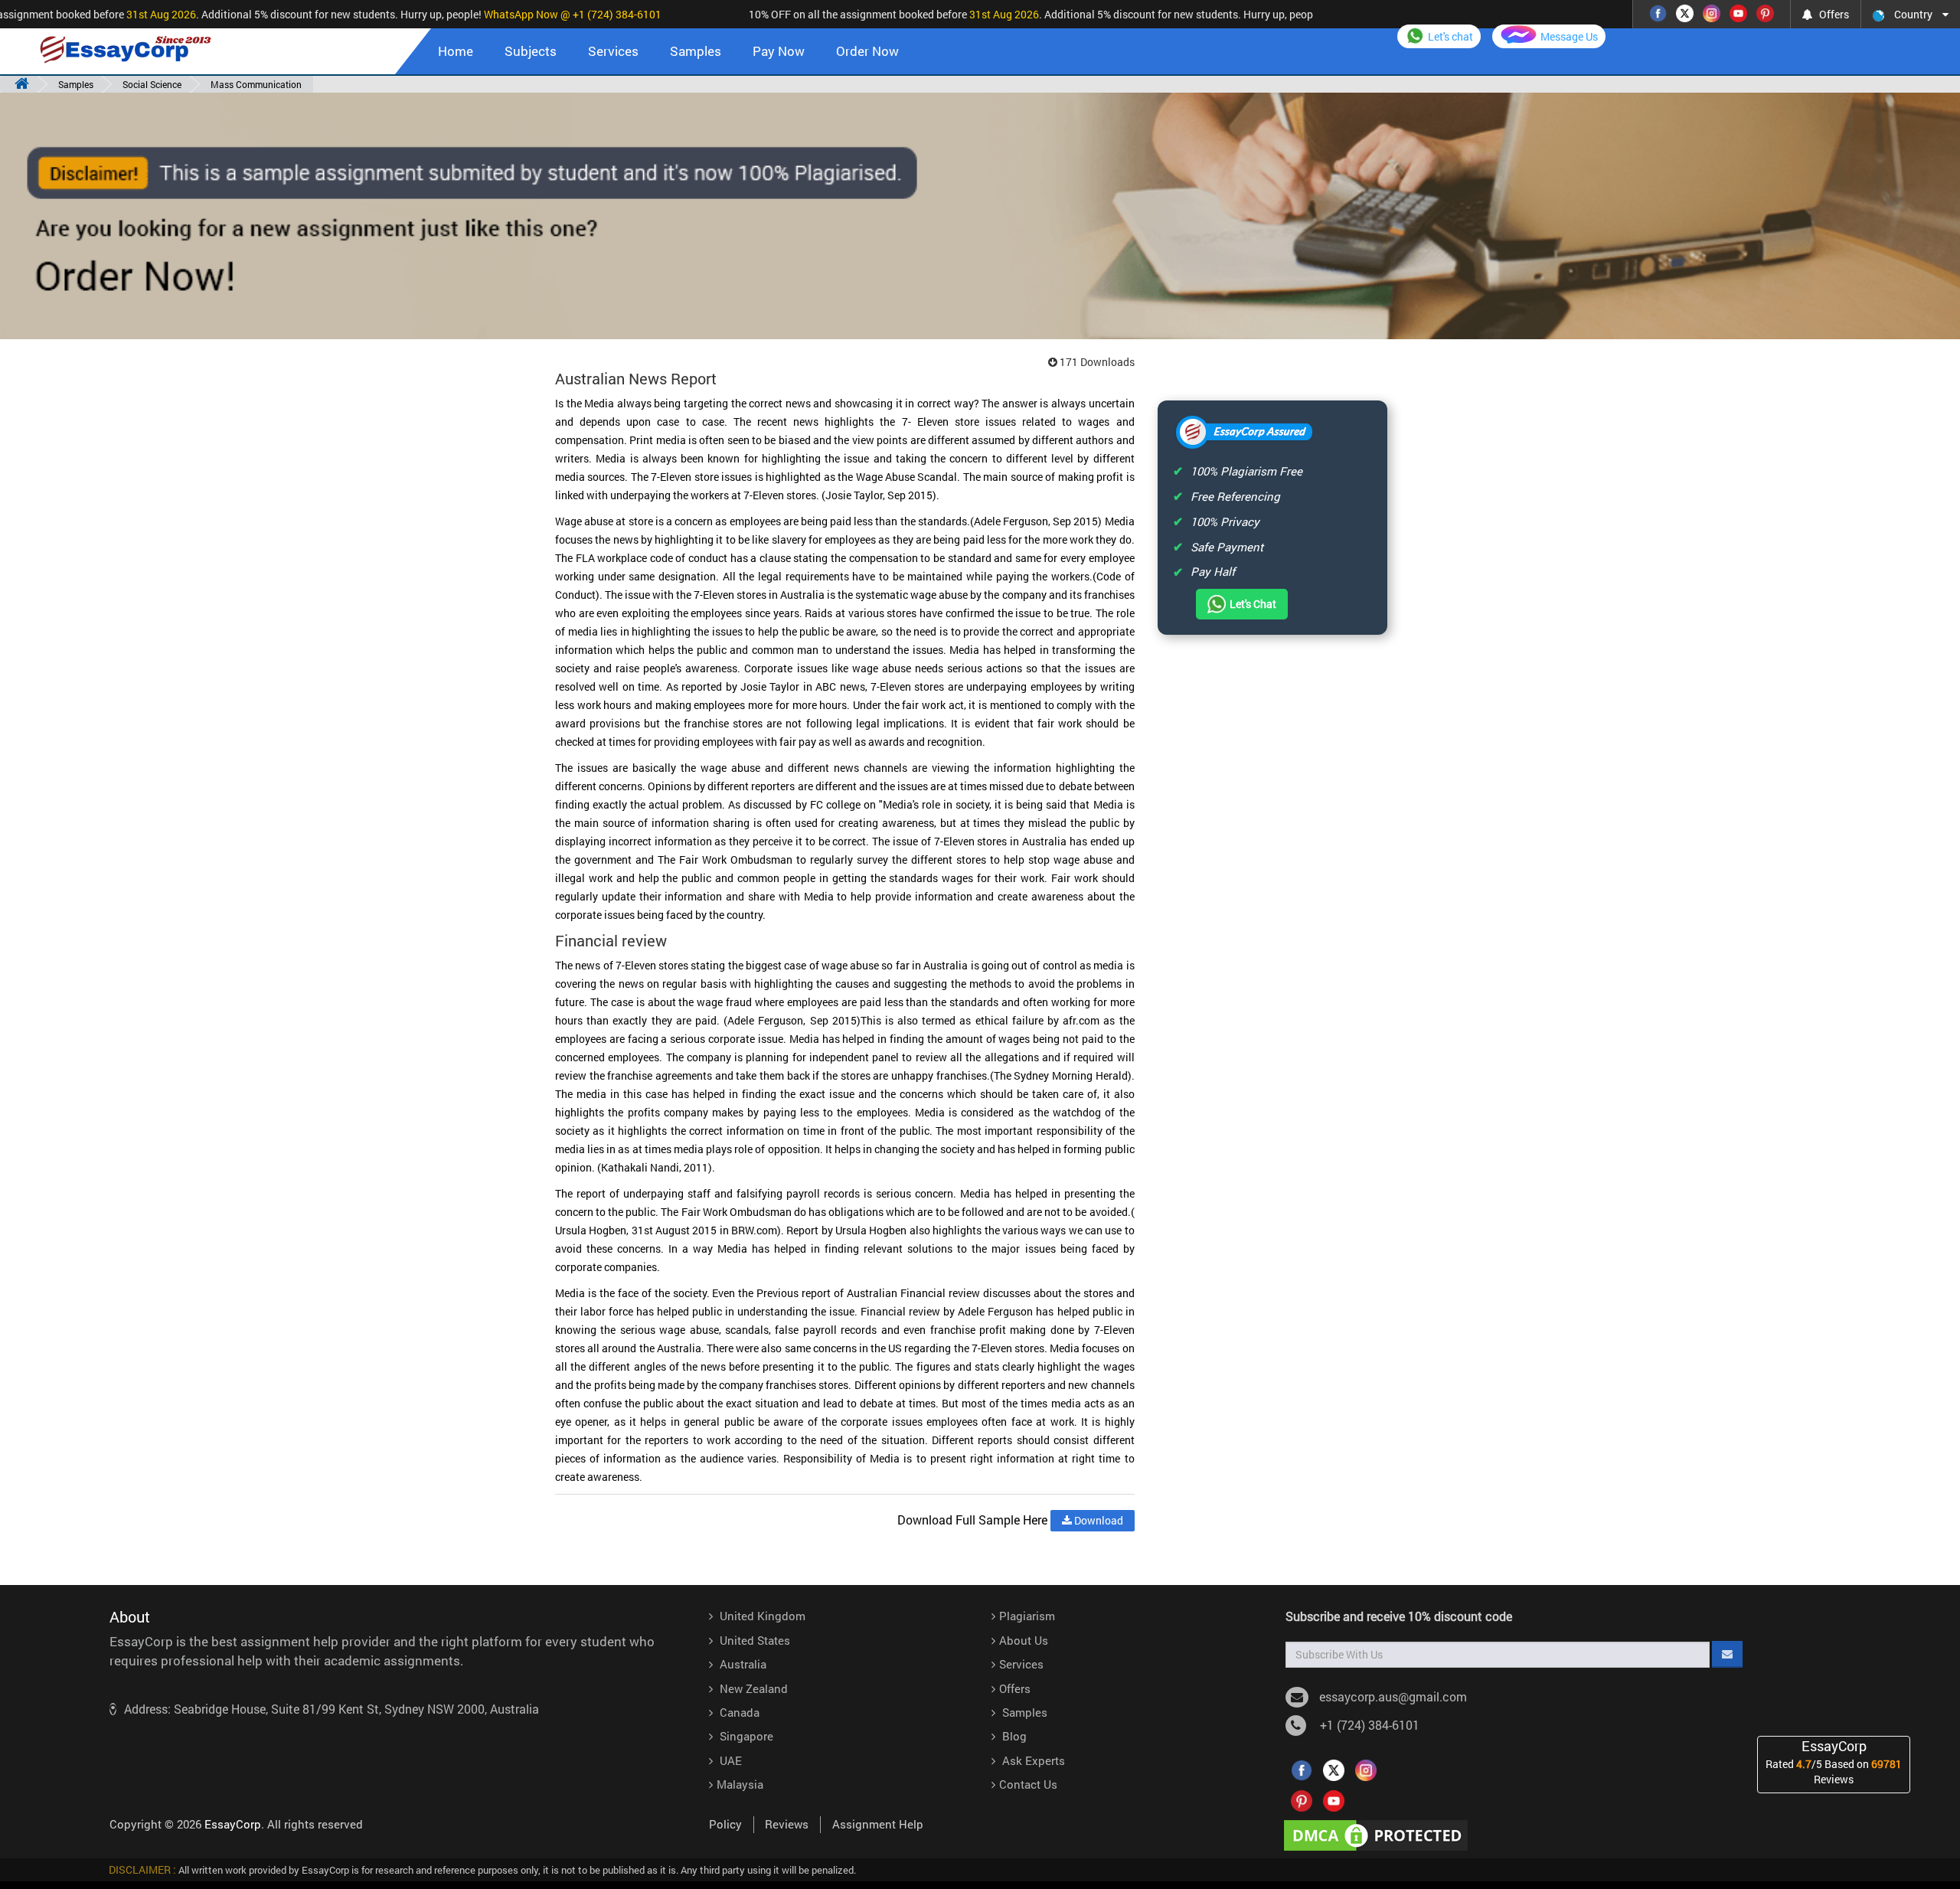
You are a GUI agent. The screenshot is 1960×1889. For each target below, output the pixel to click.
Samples (696, 51)
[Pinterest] (1765, 12)
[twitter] (1334, 1769)
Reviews (787, 1824)
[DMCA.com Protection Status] (1379, 1834)
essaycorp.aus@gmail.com (1393, 1696)
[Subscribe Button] (1727, 1654)
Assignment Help (878, 1824)
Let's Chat (1253, 604)
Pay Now (779, 51)
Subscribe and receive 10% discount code (1399, 1616)
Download (1098, 1520)
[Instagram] (1712, 12)
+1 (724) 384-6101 (1367, 1725)
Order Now (867, 51)
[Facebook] (1658, 12)
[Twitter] (1685, 12)
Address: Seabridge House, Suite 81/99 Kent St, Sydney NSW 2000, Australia (332, 1709)
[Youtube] (1738, 12)
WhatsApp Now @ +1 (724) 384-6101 (547, 14)
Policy (725, 1824)
